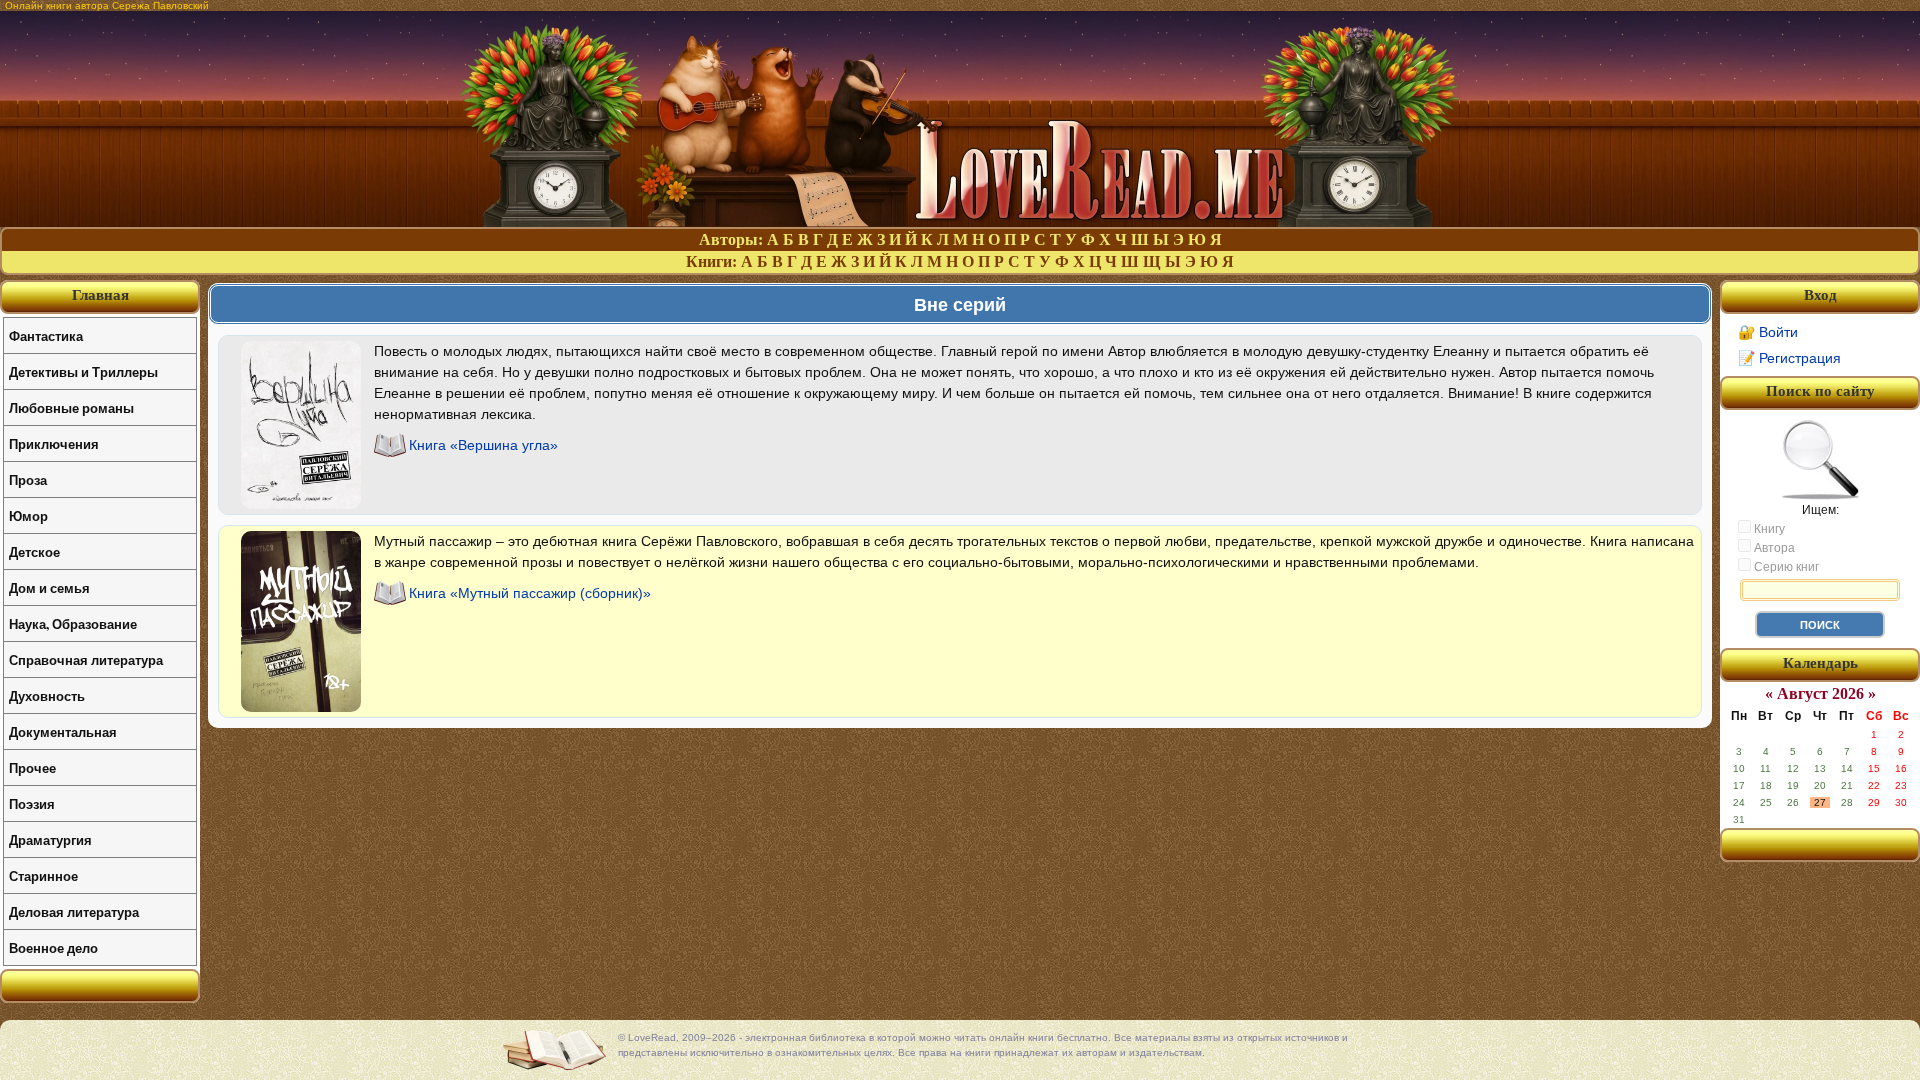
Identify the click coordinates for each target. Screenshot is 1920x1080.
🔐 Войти (1768, 332)
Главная (100, 295)
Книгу (1768, 529)
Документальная (63, 731)
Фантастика (46, 335)
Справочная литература (86, 659)
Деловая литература (74, 911)
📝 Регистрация (1789, 358)
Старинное (43, 875)
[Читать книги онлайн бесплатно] (960, 221)
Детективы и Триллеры (83, 371)
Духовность (47, 695)
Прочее (32, 767)
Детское (34, 551)
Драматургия (50, 839)
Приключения (54, 443)
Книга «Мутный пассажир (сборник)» (530, 593)
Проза (28, 479)
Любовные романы (71, 407)
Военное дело (53, 947)
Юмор (28, 515)
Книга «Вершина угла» (483, 445)
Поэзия (32, 803)
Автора (1773, 548)
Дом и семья (49, 587)
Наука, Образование (73, 623)
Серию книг (1785, 567)
